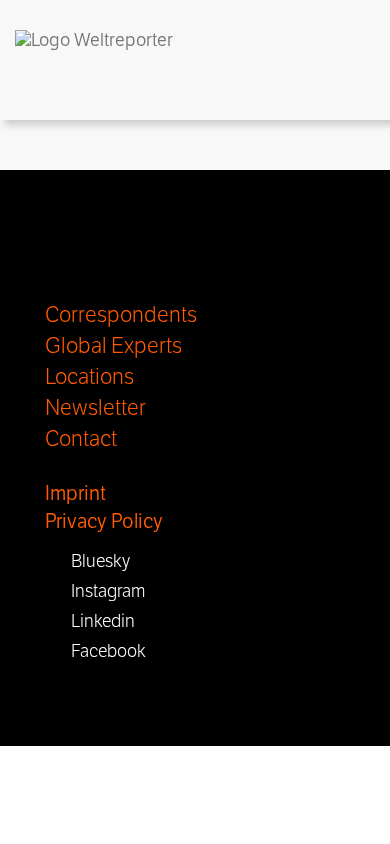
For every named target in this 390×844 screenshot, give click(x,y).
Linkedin (97, 621)
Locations (89, 377)
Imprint (75, 493)
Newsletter (95, 408)
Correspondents (121, 315)
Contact (81, 439)
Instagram (102, 591)
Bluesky (94, 561)
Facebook (102, 651)
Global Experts (113, 346)
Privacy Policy (104, 521)
